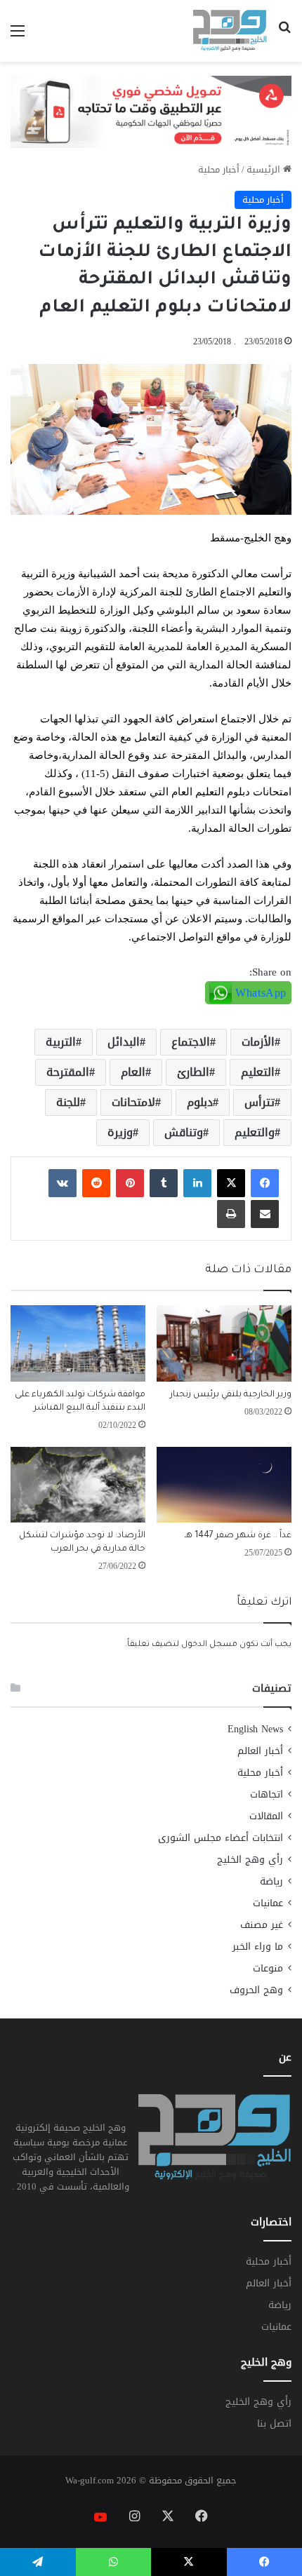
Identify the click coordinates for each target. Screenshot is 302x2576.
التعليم (258, 1072)
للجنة (68, 1102)
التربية (61, 1042)
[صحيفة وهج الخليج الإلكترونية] (230, 31)
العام (133, 1072)
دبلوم (200, 1102)
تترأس (260, 1102)
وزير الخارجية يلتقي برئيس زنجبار (231, 1395)
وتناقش (184, 1132)
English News (255, 1729)
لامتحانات (133, 1102)
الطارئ (193, 1072)
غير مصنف (262, 1925)
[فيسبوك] (265, 1183)
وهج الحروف (256, 1990)
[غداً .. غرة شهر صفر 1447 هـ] (224, 1485)
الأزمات (258, 1042)
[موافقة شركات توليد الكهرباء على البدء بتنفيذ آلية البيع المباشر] (78, 1343)
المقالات (266, 1816)
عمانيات (268, 1903)
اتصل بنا (274, 2423)
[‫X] (231, 1183)
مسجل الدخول (209, 1645)
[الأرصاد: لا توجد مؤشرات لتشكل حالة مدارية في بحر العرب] (78, 1485)
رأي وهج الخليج (250, 1860)
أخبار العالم (260, 1751)
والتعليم (255, 1132)
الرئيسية (265, 169)
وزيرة (120, 1132)
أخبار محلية (219, 169)
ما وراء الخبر (258, 1947)
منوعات (268, 1968)
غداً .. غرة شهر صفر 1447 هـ (238, 1536)
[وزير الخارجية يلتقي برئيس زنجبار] (224, 1343)
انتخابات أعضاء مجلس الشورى (221, 1838)
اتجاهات (267, 1794)
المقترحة (68, 1072)
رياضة (271, 1881)
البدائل (124, 1042)
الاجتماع (191, 1042)
